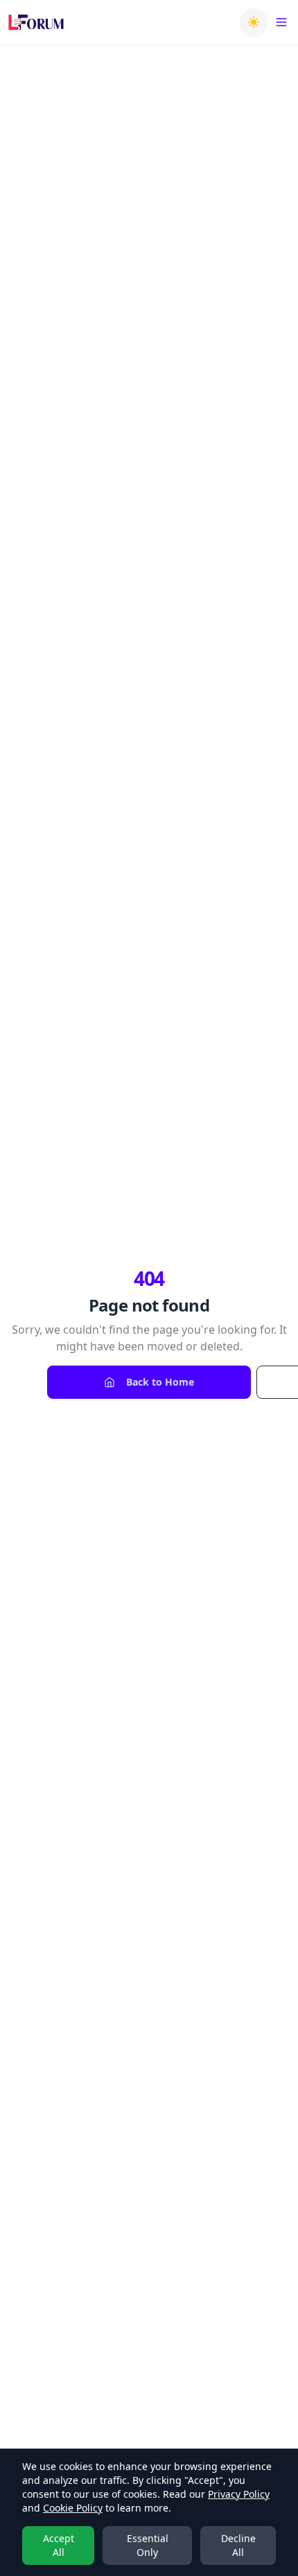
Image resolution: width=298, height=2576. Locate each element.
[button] (254, 22)
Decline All (238, 2545)
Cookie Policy (73, 2508)
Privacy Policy (239, 2494)
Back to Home (160, 1382)
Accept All (59, 2545)
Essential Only (148, 2545)
